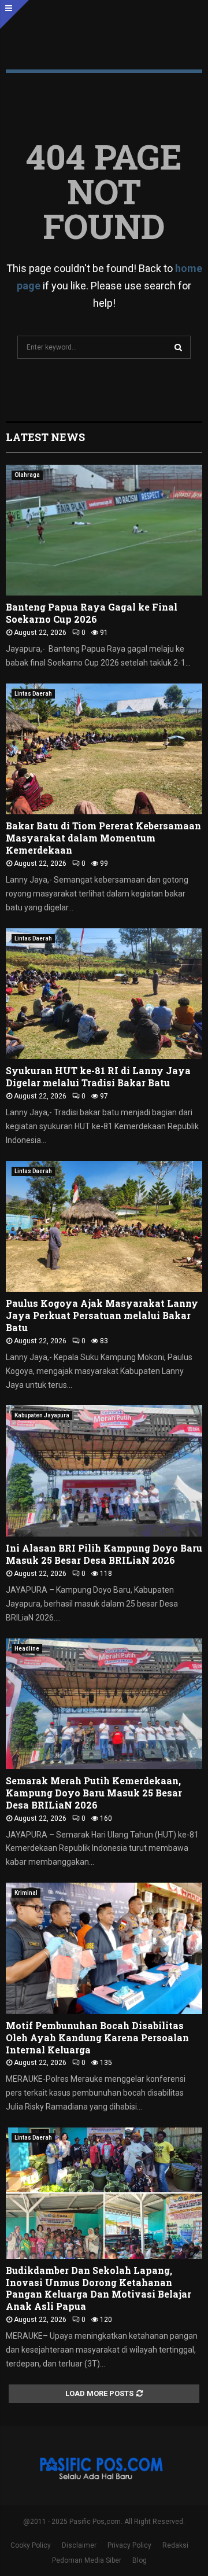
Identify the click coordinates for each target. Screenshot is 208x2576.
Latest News (45, 437)
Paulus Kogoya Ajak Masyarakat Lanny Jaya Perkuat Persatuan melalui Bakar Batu (102, 1315)
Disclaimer (79, 2545)
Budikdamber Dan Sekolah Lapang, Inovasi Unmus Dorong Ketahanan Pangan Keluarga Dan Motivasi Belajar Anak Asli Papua (99, 2288)
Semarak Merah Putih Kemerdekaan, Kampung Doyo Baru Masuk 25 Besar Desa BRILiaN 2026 (94, 1793)
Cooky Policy (31, 2545)
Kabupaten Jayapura (42, 1415)
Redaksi (175, 2545)
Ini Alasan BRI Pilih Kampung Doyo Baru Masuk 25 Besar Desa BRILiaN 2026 (104, 1554)
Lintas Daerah (33, 694)
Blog (140, 2560)
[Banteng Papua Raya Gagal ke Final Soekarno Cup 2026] (104, 530)
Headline (27, 1649)
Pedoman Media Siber (87, 2560)
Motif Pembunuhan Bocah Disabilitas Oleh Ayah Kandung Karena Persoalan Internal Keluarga (97, 2037)
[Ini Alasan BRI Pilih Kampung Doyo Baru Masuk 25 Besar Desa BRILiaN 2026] (104, 1471)
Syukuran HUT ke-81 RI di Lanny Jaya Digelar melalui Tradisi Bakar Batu (98, 1076)
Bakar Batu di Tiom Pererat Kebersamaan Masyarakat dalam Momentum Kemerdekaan (103, 838)
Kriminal (26, 1893)
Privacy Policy (129, 2545)
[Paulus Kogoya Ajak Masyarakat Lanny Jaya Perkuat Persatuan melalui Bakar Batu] (104, 1227)
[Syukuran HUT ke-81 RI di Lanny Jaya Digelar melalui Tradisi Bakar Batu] (104, 994)
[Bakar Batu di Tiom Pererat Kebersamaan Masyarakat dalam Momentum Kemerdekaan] (104, 749)
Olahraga (27, 475)
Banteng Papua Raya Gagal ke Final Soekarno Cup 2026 (92, 613)
